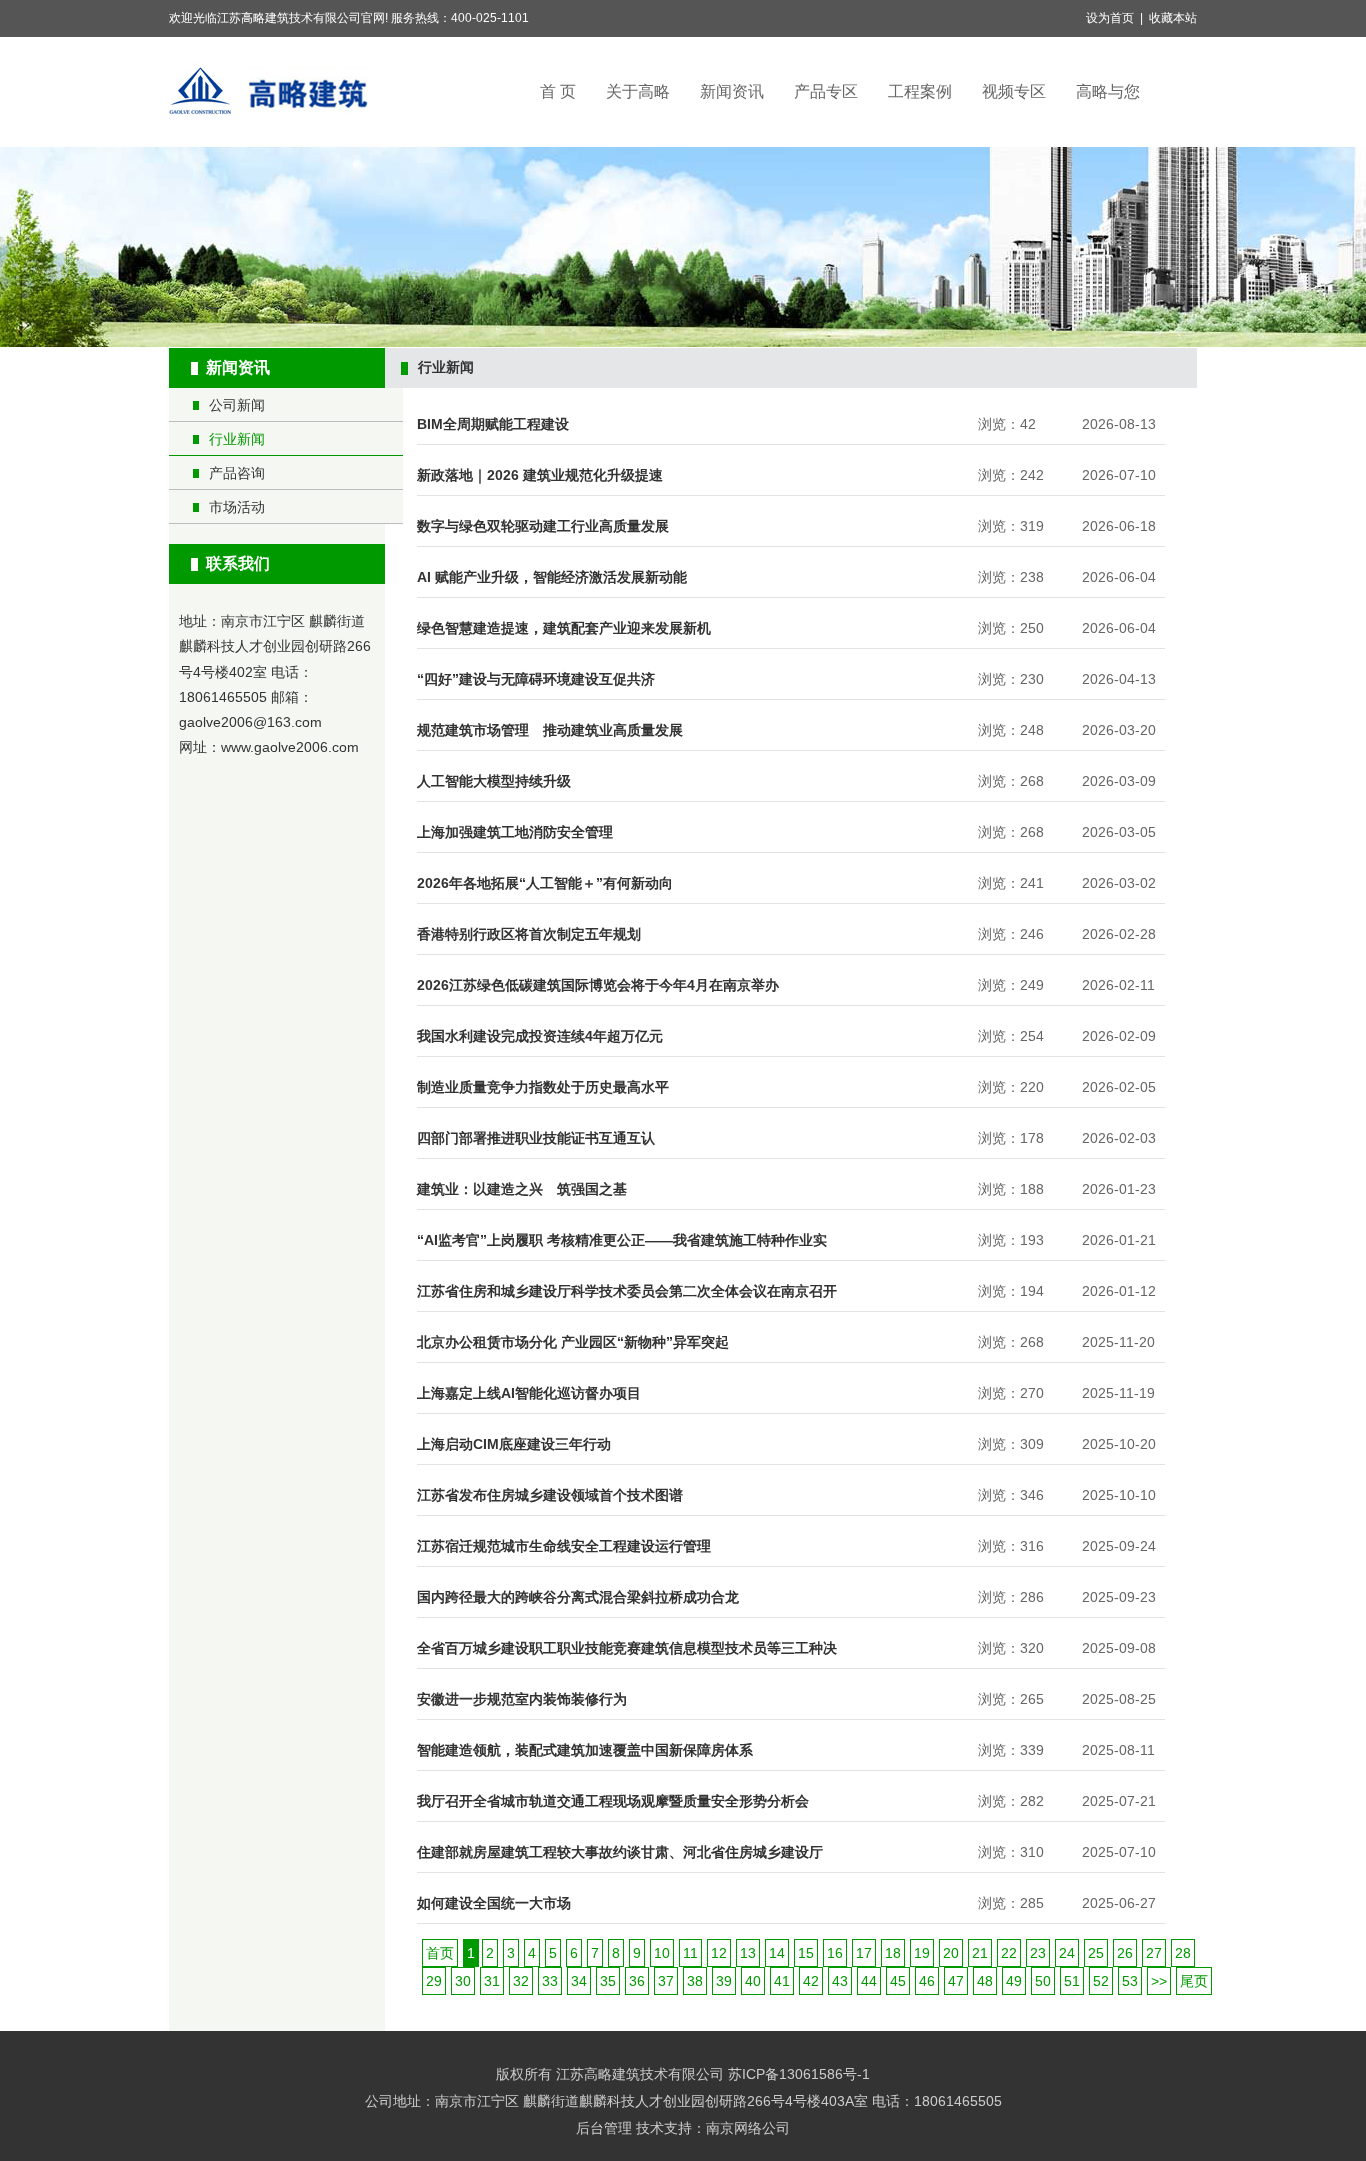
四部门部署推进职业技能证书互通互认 (536, 1138)
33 (550, 1981)
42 (811, 1981)
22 (1009, 1953)
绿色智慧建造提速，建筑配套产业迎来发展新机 (564, 628)
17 (864, 1953)
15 (806, 1953)
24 (1067, 1953)
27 (1154, 1953)
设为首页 (1110, 18)
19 (922, 1953)
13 (748, 1953)
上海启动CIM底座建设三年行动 (514, 1444)
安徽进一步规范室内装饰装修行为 (522, 1699)
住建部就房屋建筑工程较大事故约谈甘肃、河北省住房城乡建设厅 (620, 1852)
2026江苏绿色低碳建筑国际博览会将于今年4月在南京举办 (598, 985)
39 (724, 1981)
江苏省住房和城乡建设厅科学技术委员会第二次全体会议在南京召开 (627, 1291)
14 (777, 1953)
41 (782, 1981)
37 (666, 1981)
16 (835, 1953)
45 (898, 1981)
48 (985, 1981)
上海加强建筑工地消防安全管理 (515, 832)
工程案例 (920, 91)
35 (608, 1981)
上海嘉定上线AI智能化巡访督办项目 (529, 1393)
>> (1159, 1981)
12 (719, 1953)
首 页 (558, 91)
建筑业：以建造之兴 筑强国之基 (522, 1189)
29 (434, 1981)
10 (662, 1953)
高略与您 (1108, 91)
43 (840, 1981)
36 (637, 1981)
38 (695, 1981)
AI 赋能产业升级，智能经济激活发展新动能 (552, 577)
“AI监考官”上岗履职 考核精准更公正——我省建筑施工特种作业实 (622, 1240)
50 (1043, 1981)
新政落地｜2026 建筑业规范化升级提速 (540, 475)
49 (1014, 1981)
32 (521, 1981)
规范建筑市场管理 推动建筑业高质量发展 (550, 730)
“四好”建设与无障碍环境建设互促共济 (536, 679)
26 (1125, 1953)
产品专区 (826, 91)
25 (1096, 1953)
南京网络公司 (748, 2128)
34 (579, 1981)
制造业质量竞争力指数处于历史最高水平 (543, 1087)
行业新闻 (237, 439)
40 (753, 1981)
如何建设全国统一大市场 (494, 1903)
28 (1183, 1953)
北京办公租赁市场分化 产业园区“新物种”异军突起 (573, 1342)
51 (1072, 1981)
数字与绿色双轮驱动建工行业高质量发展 (543, 526)
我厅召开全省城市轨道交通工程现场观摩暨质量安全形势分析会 (613, 1801)
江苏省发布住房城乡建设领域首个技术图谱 (550, 1495)
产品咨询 (237, 473)
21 (980, 1953)
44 (869, 1981)
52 (1101, 1981)
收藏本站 (1173, 18)
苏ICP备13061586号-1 (799, 2074)
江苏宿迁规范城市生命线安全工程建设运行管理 (564, 1546)
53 (1130, 1981)
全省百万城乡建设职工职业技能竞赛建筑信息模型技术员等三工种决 (627, 1648)
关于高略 (638, 91)
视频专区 (1014, 91)
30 (463, 1981)
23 (1038, 1953)
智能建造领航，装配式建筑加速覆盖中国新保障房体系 (585, 1750)
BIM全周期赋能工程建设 (493, 424)
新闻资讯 (732, 91)
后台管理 (604, 2128)
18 (893, 1953)
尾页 (1194, 1981)
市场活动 (237, 507)
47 (956, 1981)
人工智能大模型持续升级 (494, 781)
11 (690, 1953)
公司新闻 (237, 405)
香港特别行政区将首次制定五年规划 (529, 934)
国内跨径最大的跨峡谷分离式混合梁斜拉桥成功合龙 (578, 1597)
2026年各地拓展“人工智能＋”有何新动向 (545, 883)
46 (927, 1981)
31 (492, 1981)
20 (951, 1953)
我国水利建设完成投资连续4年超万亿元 (540, 1036)
